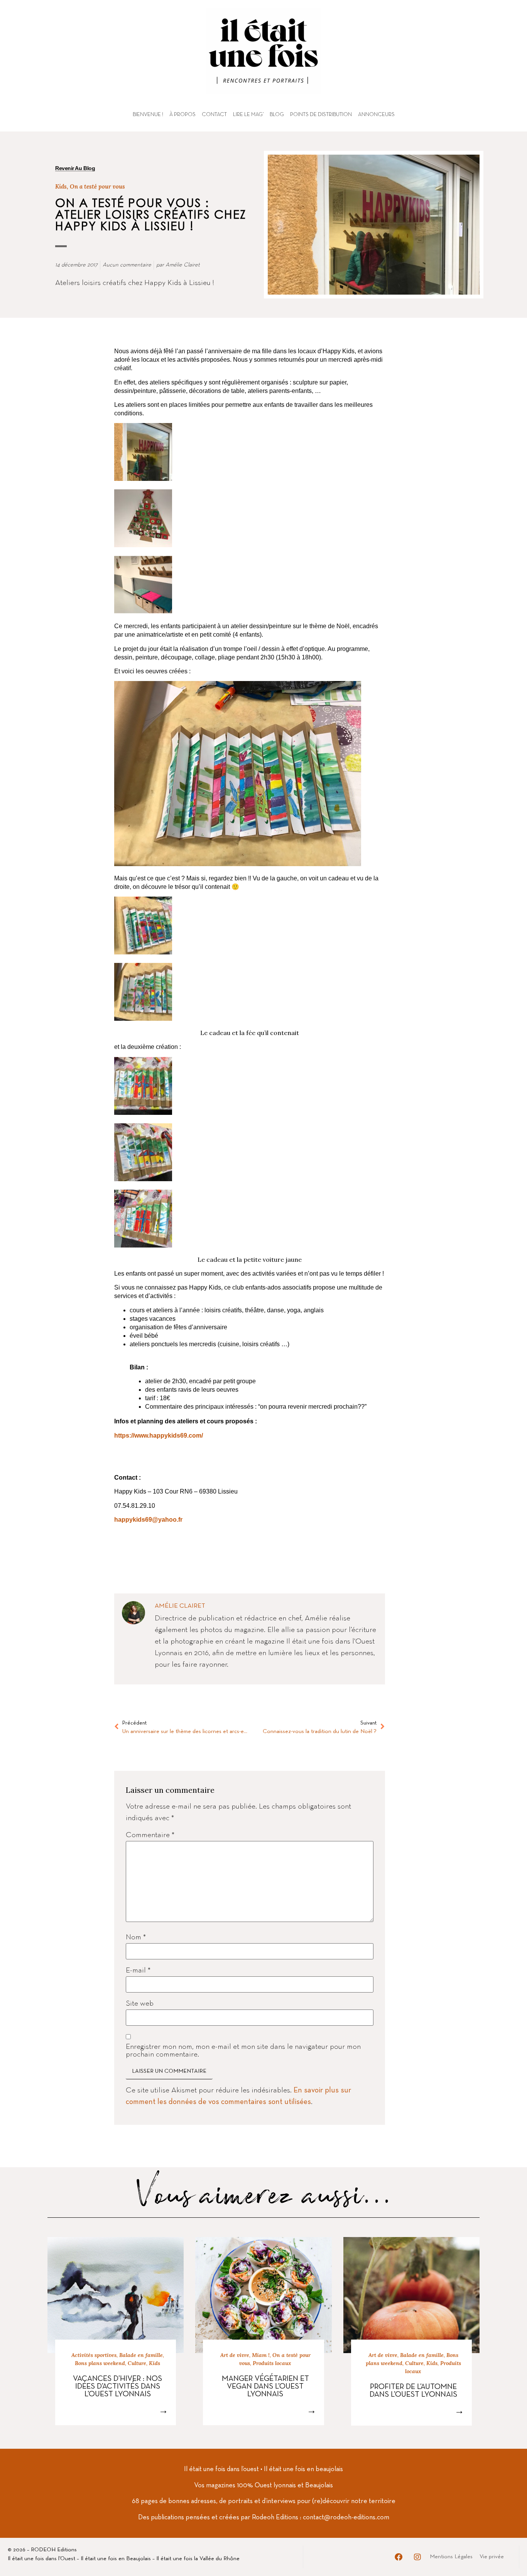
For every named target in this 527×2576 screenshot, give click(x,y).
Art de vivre (235, 2355)
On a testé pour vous (97, 186)
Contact (214, 115)
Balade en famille (141, 2355)
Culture (137, 2363)
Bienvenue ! (148, 115)
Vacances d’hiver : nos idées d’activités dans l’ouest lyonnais (117, 2387)
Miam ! (261, 2355)
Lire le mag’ (248, 115)
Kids (61, 186)
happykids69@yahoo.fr (148, 1520)
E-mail (138, 1971)
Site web (140, 2004)
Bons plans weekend (100, 2363)
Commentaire (150, 1835)
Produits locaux (272, 2363)
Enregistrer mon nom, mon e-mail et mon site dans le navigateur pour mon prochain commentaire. (243, 2051)
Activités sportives (94, 2355)
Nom (136, 1937)
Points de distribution (321, 115)
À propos (182, 115)
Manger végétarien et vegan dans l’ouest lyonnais (265, 2387)
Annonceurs (376, 115)
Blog (277, 115)
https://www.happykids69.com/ (159, 1436)
